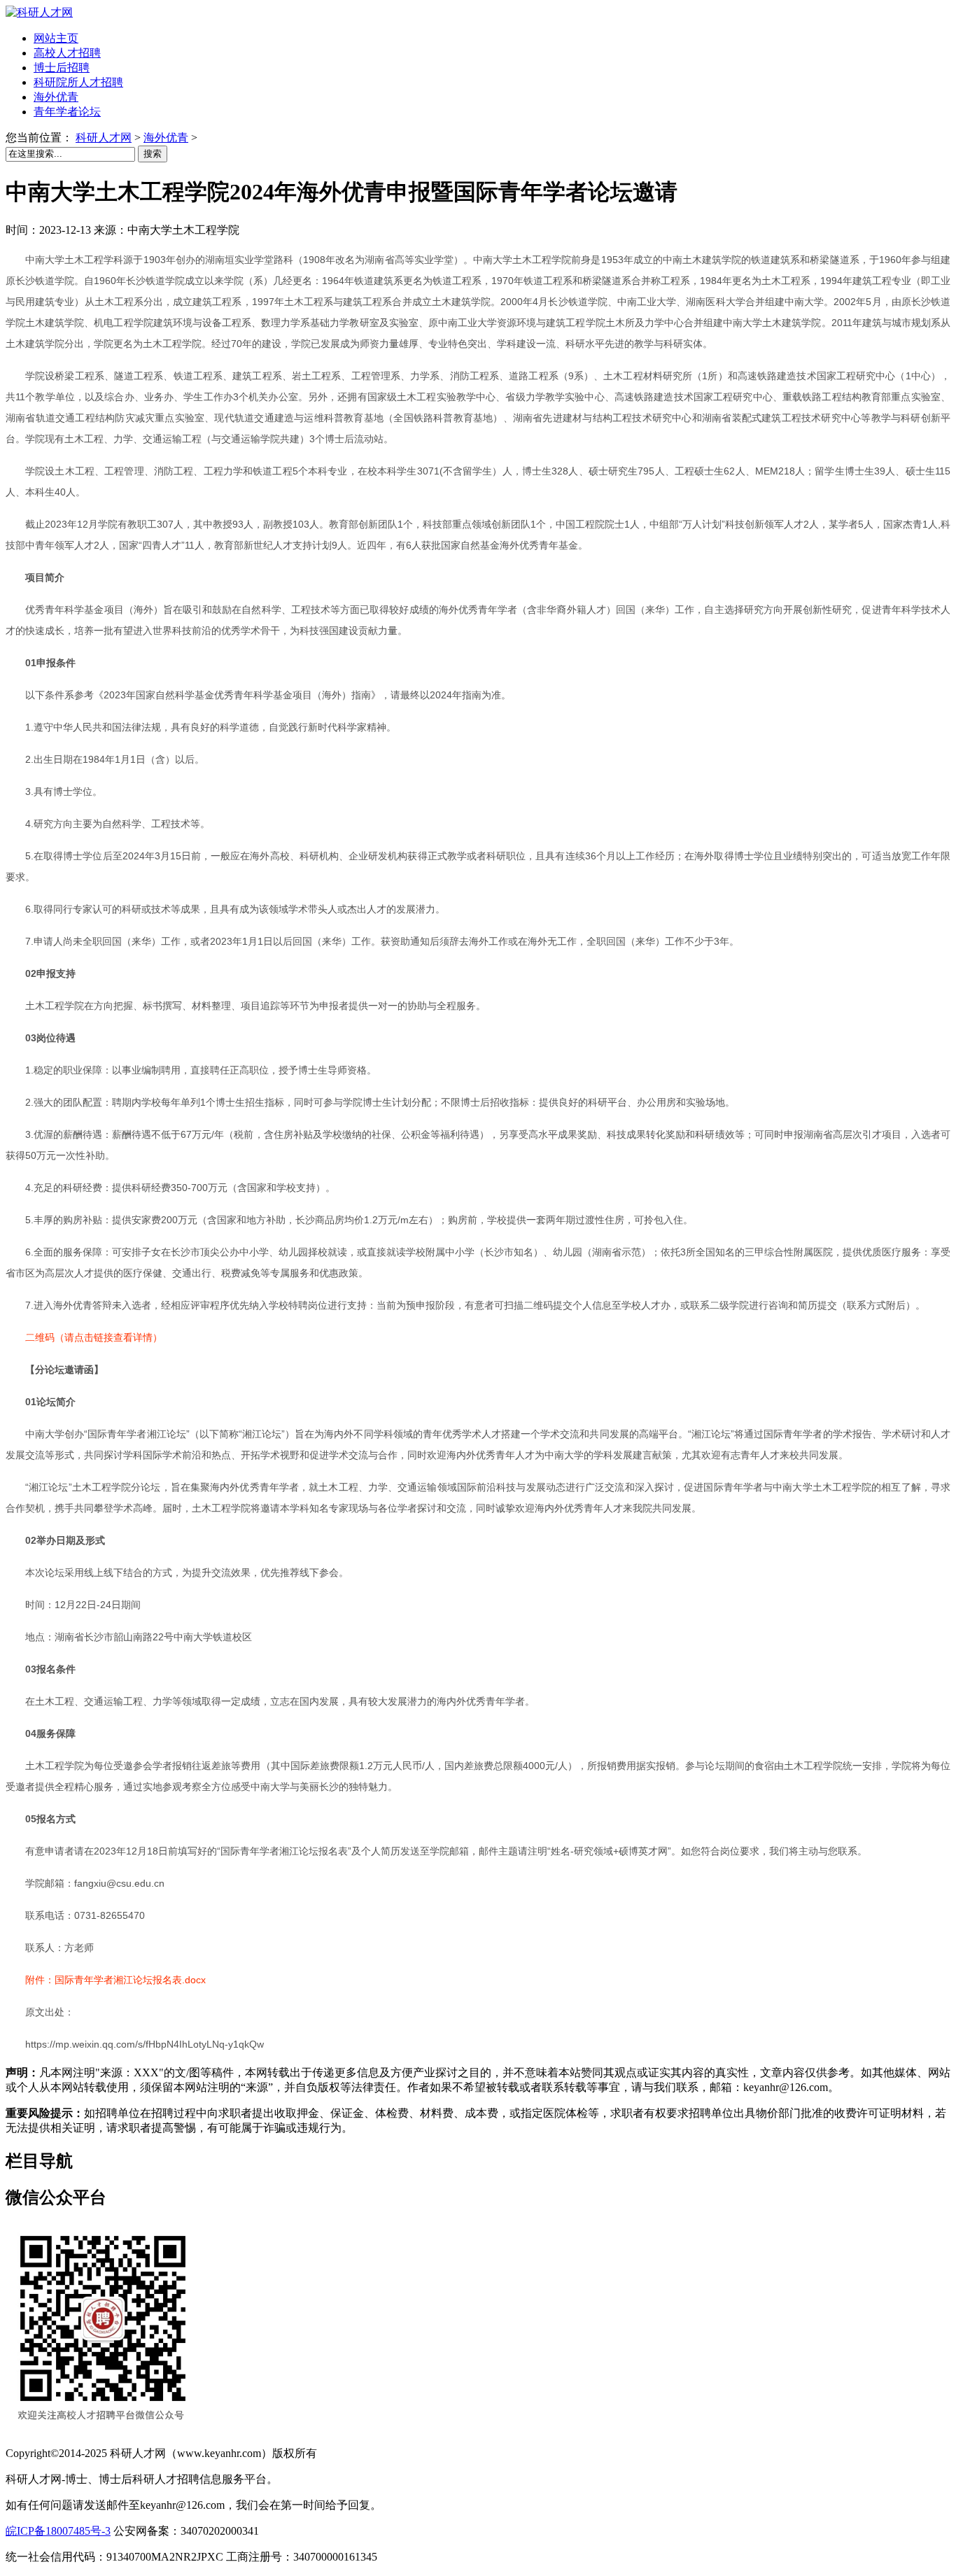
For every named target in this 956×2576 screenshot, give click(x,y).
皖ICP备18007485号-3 (58, 2531)
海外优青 (166, 138)
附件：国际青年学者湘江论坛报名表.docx (115, 1980)
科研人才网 (104, 138)
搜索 (153, 154)
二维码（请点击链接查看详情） (94, 1337)
